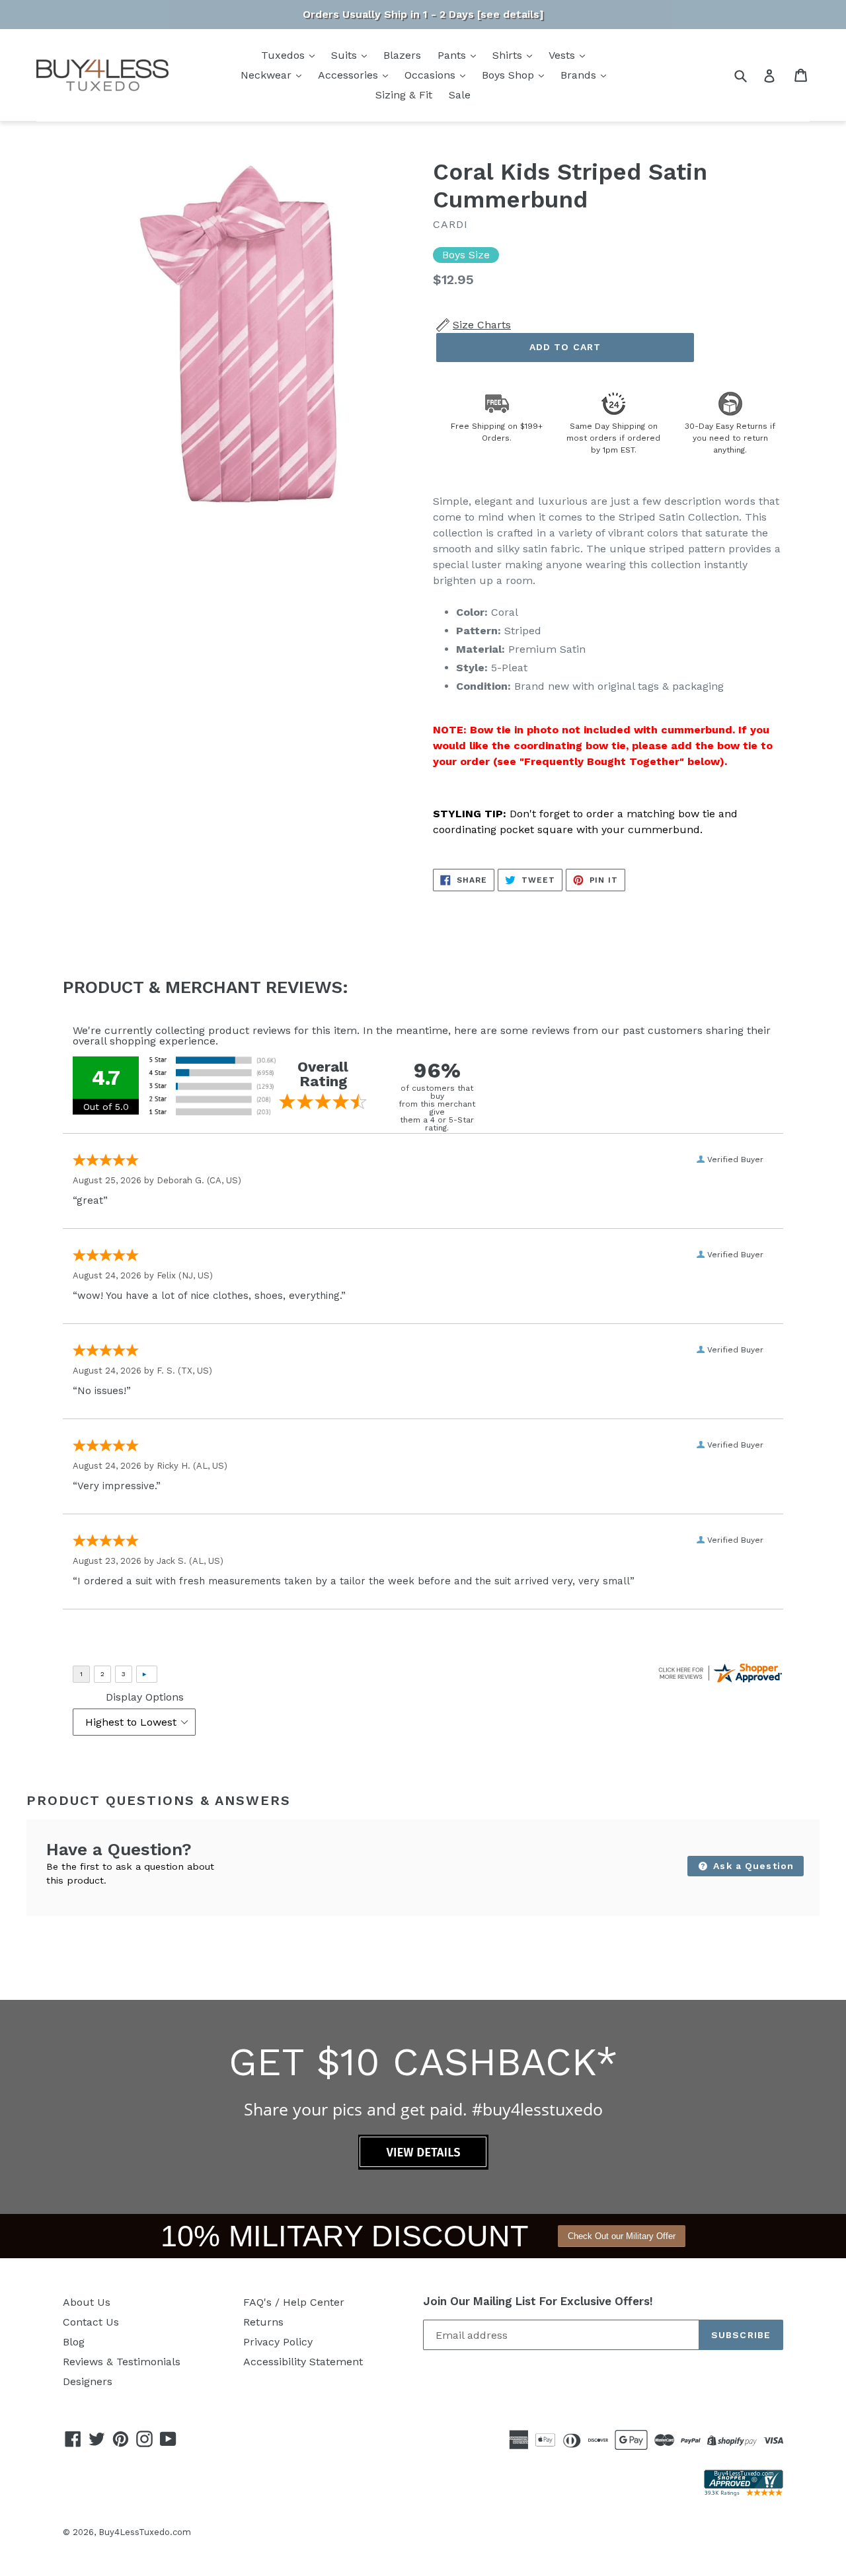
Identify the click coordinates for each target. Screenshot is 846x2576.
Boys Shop (510, 75)
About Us (87, 2302)
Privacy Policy (278, 2342)
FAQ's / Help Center (294, 2302)
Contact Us (91, 2322)
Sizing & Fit (404, 95)
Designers (88, 2381)
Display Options (145, 1697)
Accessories (350, 75)
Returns (263, 2322)
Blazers (402, 55)
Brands (580, 75)
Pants (453, 55)
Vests (563, 55)
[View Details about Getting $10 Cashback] (423, 2166)
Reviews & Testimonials (122, 2362)
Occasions (432, 75)
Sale (460, 95)
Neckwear (268, 75)
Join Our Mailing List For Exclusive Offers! (538, 2301)
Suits (346, 55)
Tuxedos (285, 55)
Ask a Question (752, 1866)
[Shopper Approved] (744, 2492)
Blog (74, 2342)
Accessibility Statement (303, 2362)
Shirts (509, 55)
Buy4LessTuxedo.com (145, 2532)
